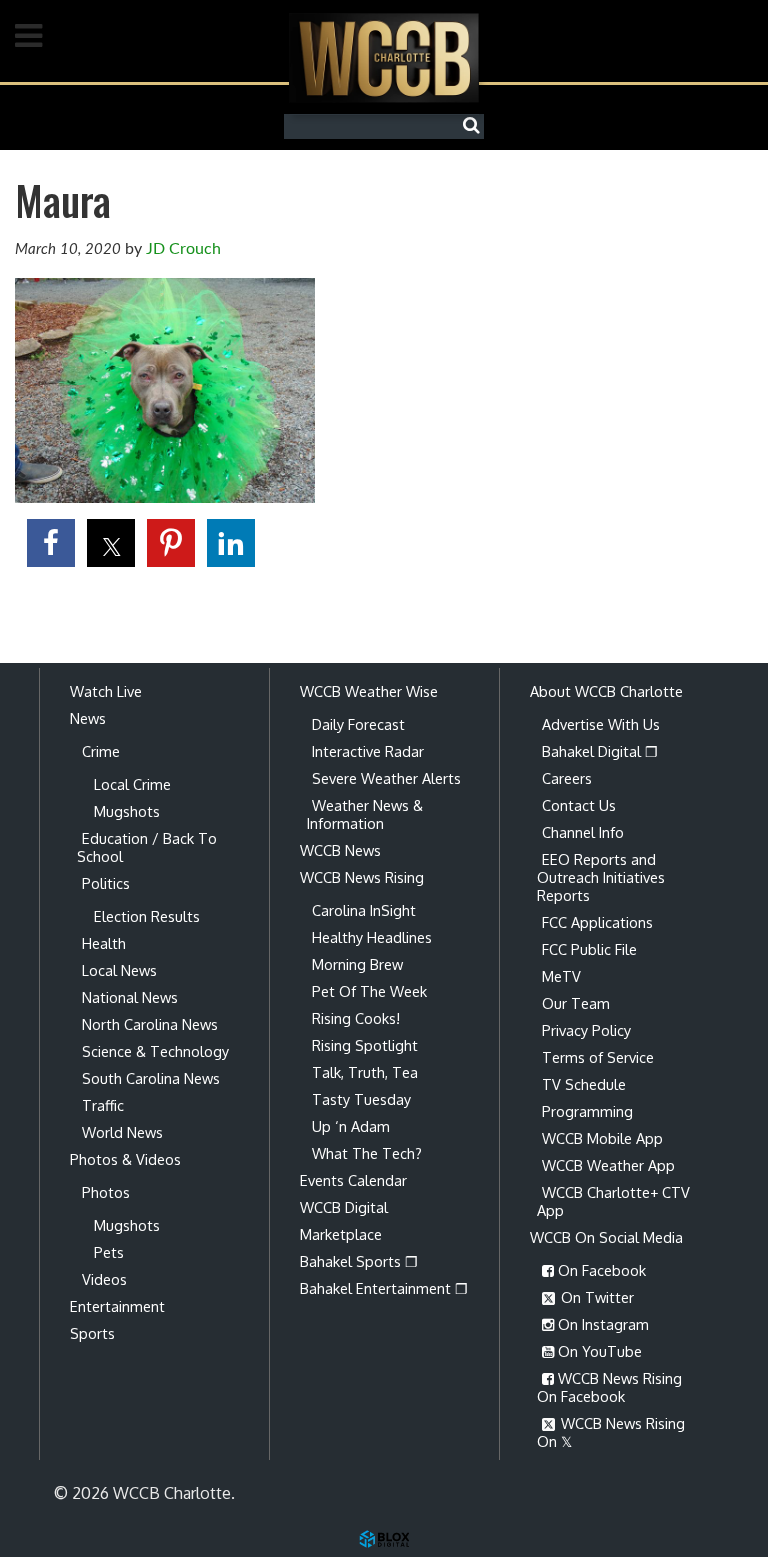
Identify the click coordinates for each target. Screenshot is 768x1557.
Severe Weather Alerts (386, 778)
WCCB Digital (344, 1207)
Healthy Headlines (372, 937)
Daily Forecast (358, 724)
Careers (567, 778)
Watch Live (106, 691)
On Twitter (595, 1297)
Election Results (147, 916)
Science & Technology (155, 1051)
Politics (106, 883)
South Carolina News (151, 1078)
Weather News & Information (365, 814)
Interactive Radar (368, 751)
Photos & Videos (125, 1159)
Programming (587, 1111)
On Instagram (601, 1324)
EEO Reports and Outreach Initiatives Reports (601, 877)
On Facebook (600, 1270)
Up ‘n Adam (351, 1126)
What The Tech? (367, 1153)
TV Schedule (584, 1084)
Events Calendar (353, 1180)
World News (122, 1132)
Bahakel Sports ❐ (359, 1261)
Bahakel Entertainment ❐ (384, 1288)
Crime (101, 751)
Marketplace (341, 1234)
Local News (119, 970)
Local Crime (132, 784)
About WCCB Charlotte (606, 691)
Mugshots (127, 811)
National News (130, 997)
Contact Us (579, 805)
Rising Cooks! (356, 1018)
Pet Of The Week (369, 991)
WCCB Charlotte (384, 57)
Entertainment (117, 1306)
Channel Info (583, 832)
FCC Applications (597, 922)
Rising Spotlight (365, 1045)
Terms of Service (598, 1057)
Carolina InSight (364, 910)
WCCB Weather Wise (369, 691)
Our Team (576, 1003)
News (88, 718)
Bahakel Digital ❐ (600, 751)
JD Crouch (183, 249)
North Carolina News (150, 1024)
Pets (109, 1252)
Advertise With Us (601, 724)
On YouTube (598, 1351)
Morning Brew (357, 964)
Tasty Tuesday (361, 1099)
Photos (106, 1192)
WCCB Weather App (608, 1165)
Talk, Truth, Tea (365, 1072)
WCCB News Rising (362, 877)
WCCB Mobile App (602, 1138)
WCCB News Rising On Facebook (609, 1387)
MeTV (561, 976)
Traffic (103, 1105)
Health (104, 943)
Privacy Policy (586, 1030)
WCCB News (340, 850)
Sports (92, 1333)
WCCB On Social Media (606, 1237)
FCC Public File (589, 949)
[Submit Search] (476, 126)
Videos (104, 1279)
